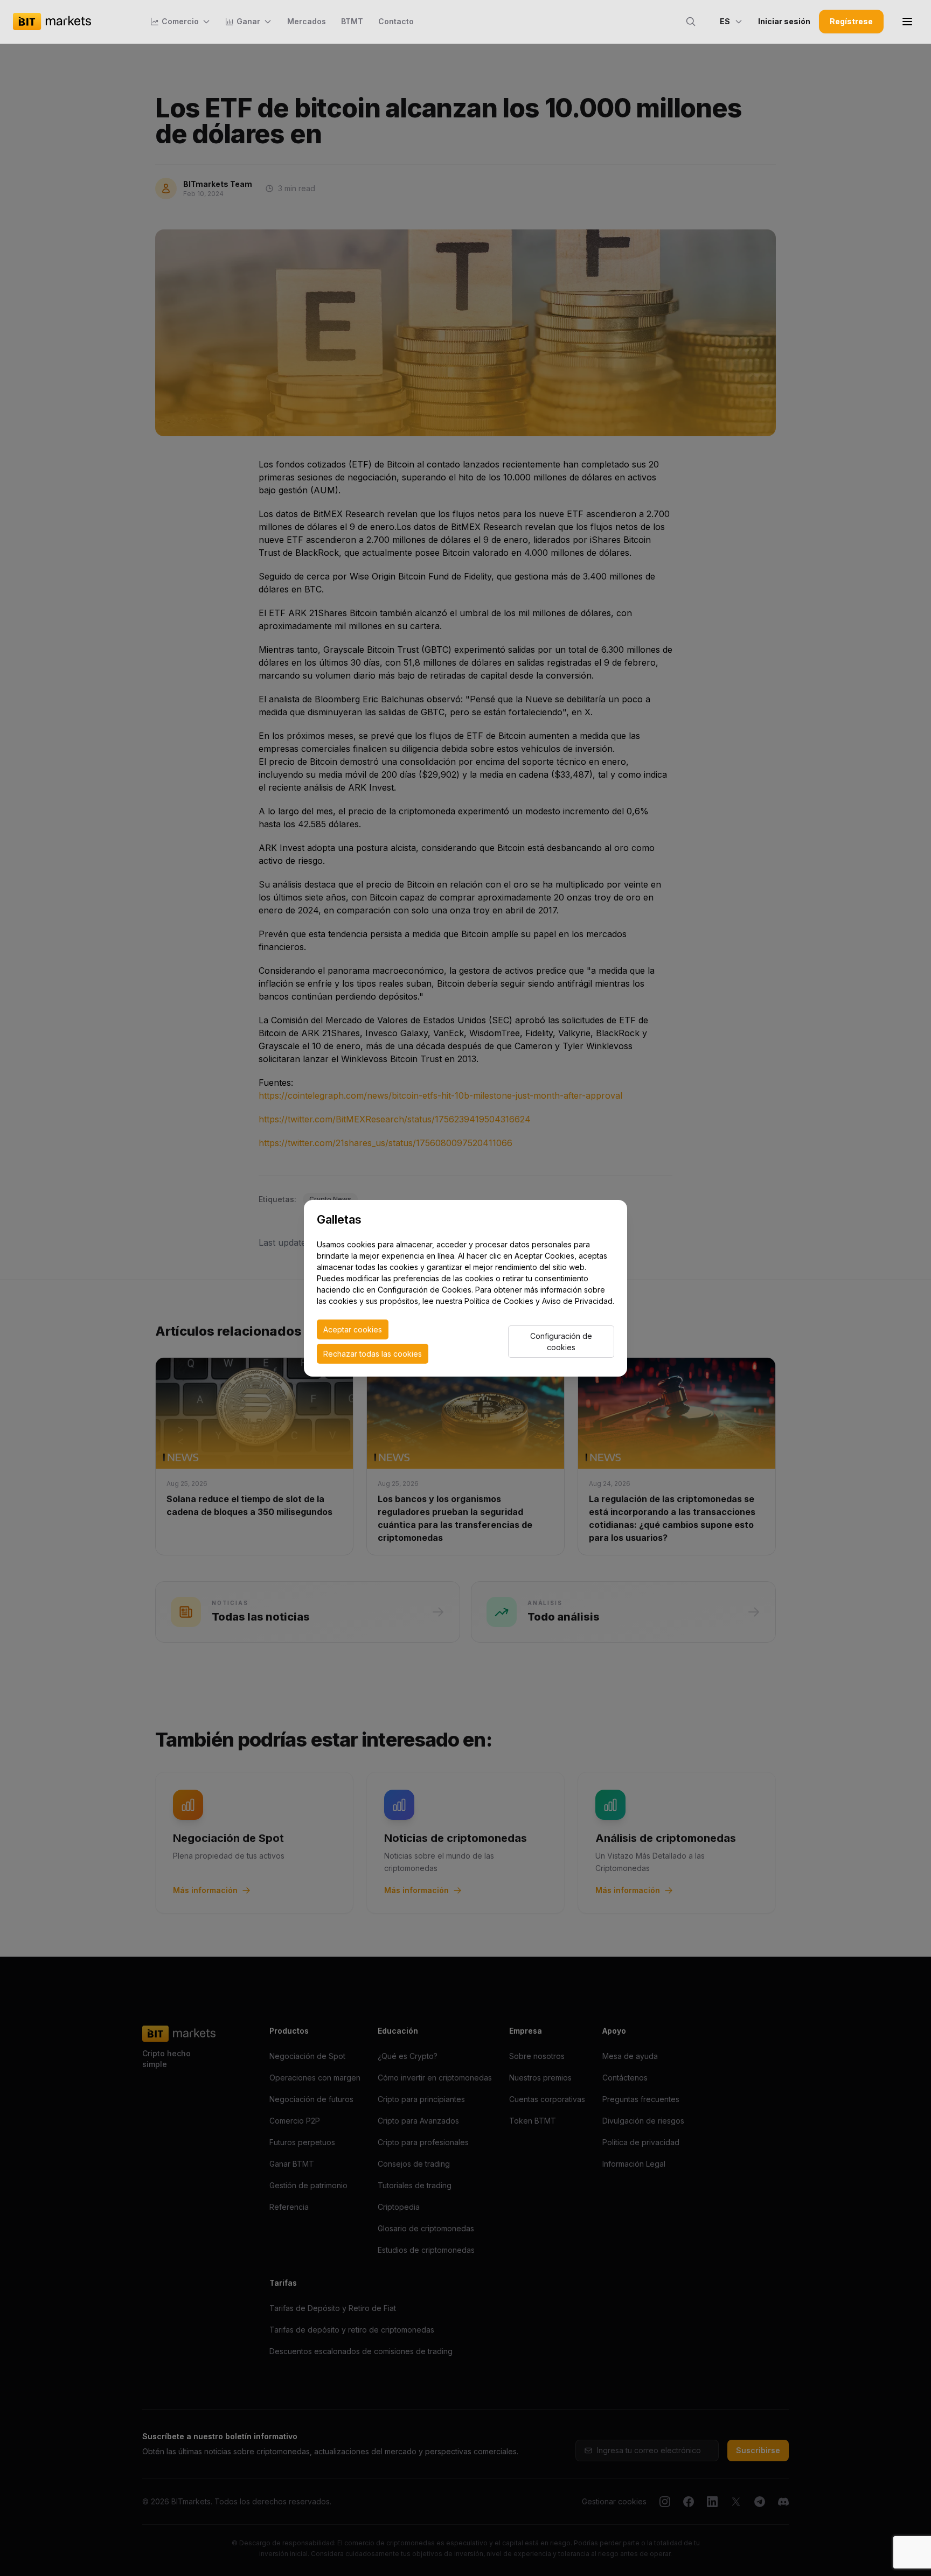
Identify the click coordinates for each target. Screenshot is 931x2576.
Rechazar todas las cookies (373, 1354)
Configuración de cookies (561, 1342)
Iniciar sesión (784, 21)
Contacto (396, 21)
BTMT (352, 21)
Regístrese (851, 21)
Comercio (180, 21)
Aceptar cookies (353, 1329)
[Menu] (907, 22)
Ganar (248, 21)
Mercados (307, 21)
